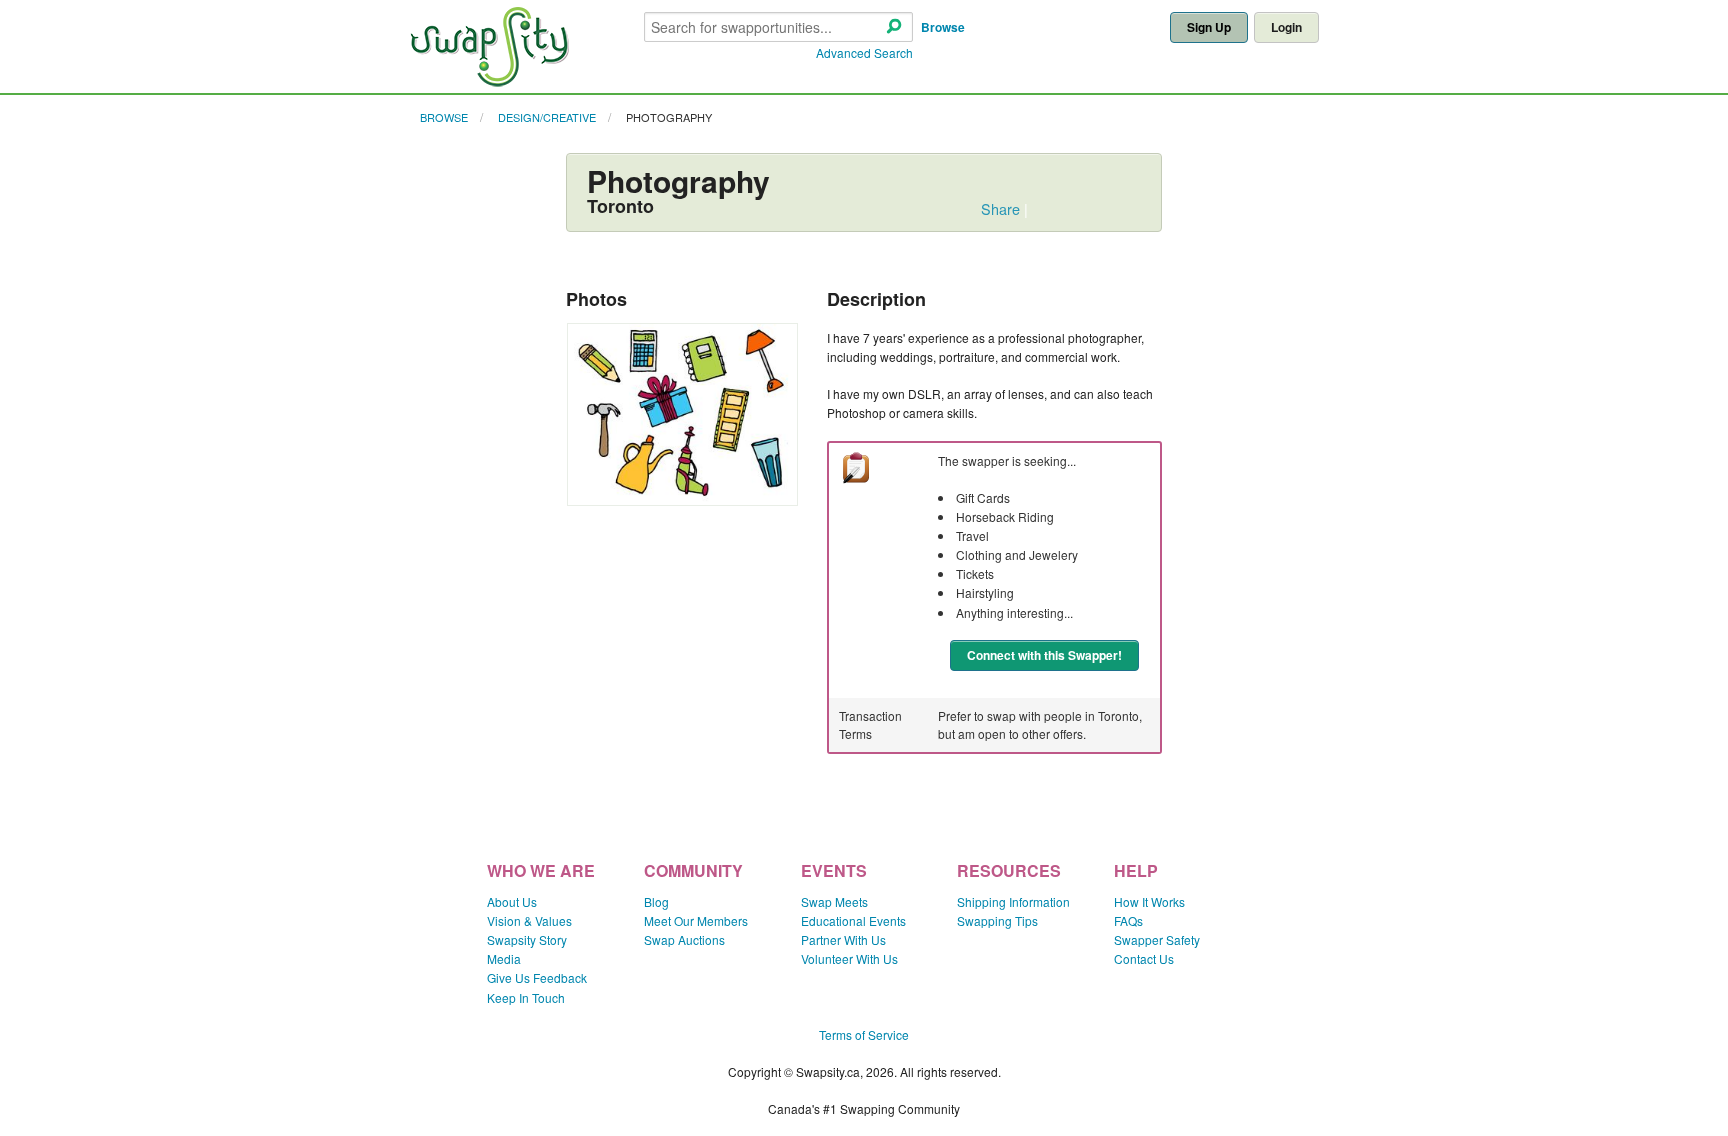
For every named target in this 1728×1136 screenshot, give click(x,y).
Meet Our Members (696, 920)
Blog (656, 901)
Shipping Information (1013, 901)
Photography (669, 117)
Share (1000, 208)
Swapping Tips (997, 920)
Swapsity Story (527, 939)
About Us (512, 901)
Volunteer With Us (849, 958)
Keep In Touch (526, 997)
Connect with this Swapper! (1044, 655)
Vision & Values (529, 920)
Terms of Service (864, 1034)
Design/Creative (547, 117)
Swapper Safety (1157, 939)
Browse (943, 27)
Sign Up (1209, 27)
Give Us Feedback (537, 977)
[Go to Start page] (489, 81)
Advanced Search (864, 52)
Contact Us (1144, 958)
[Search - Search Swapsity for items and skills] (894, 27)
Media (504, 958)
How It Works (1149, 901)
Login (1286, 27)
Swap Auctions (684, 939)
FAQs (1128, 920)
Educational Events (853, 920)
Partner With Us (843, 939)
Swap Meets (834, 901)
